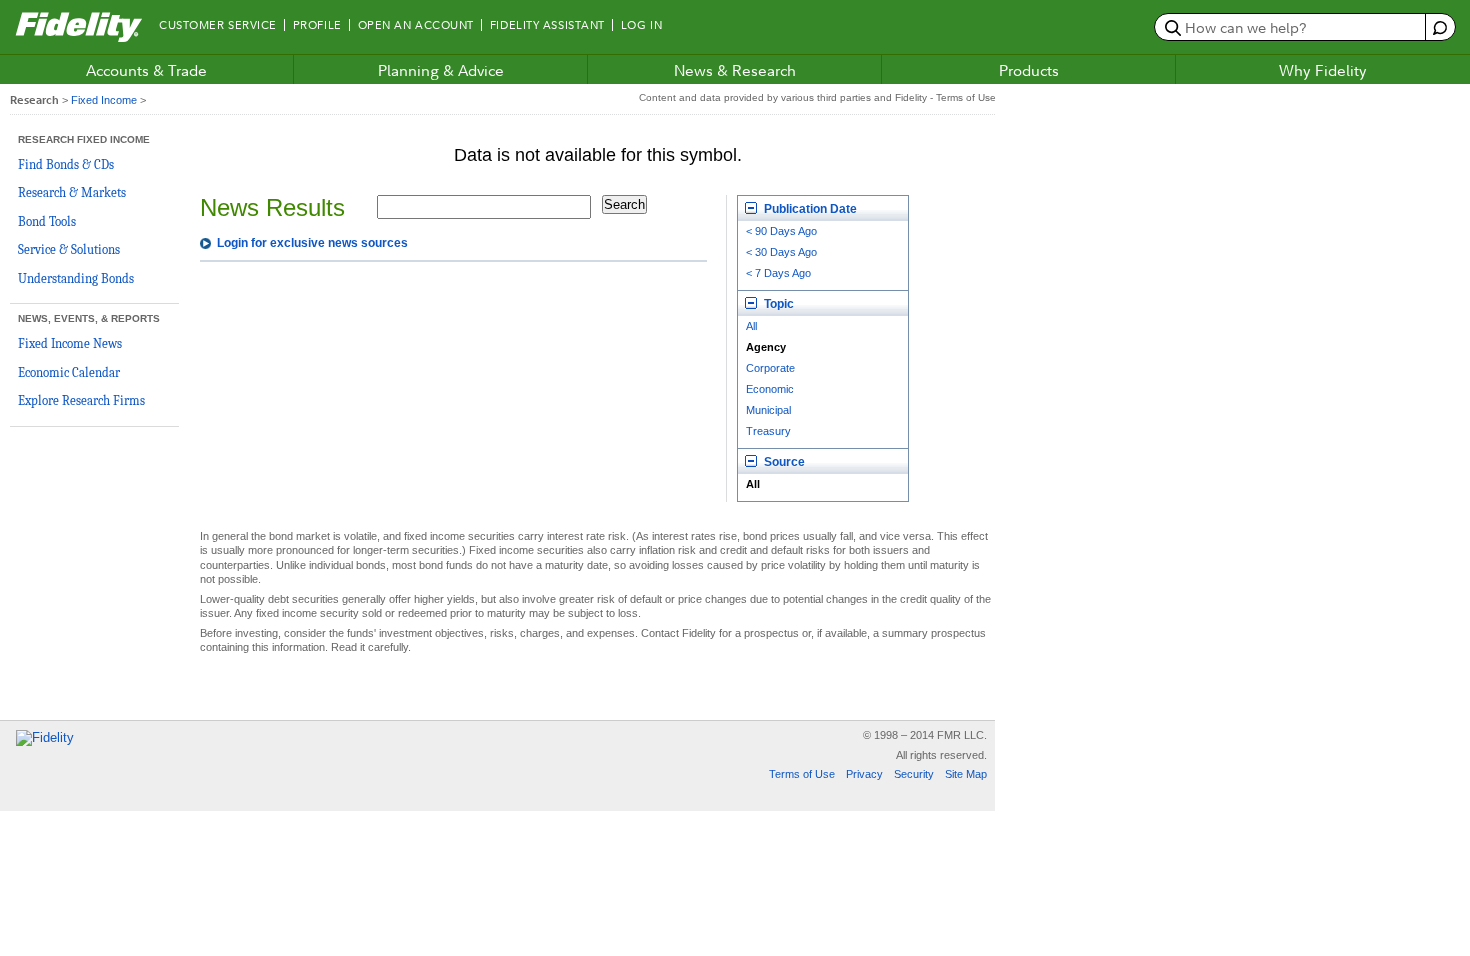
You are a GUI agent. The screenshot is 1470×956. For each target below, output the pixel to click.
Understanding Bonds (76, 278)
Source (783, 462)
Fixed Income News (70, 343)
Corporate (770, 368)
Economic (770, 389)
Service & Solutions (69, 249)
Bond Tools (47, 221)
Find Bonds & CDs (66, 164)
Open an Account (416, 25)
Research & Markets (72, 192)
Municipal (768, 410)
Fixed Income (104, 100)
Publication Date (809, 209)
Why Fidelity (1323, 70)
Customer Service (218, 25)
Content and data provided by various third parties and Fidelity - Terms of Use (817, 97)
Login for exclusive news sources (312, 243)
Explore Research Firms (81, 400)
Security (914, 774)
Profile (317, 25)
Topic (777, 304)
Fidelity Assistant (547, 25)
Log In (641, 25)
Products (1029, 70)
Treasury (768, 431)
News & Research (735, 70)
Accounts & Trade (146, 70)
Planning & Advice (441, 70)
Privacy (864, 774)
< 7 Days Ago (778, 273)
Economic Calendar (69, 372)
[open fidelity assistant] (1439, 27)
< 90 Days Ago (781, 231)
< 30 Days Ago (781, 252)
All (751, 326)
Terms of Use (802, 774)
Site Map (966, 774)
